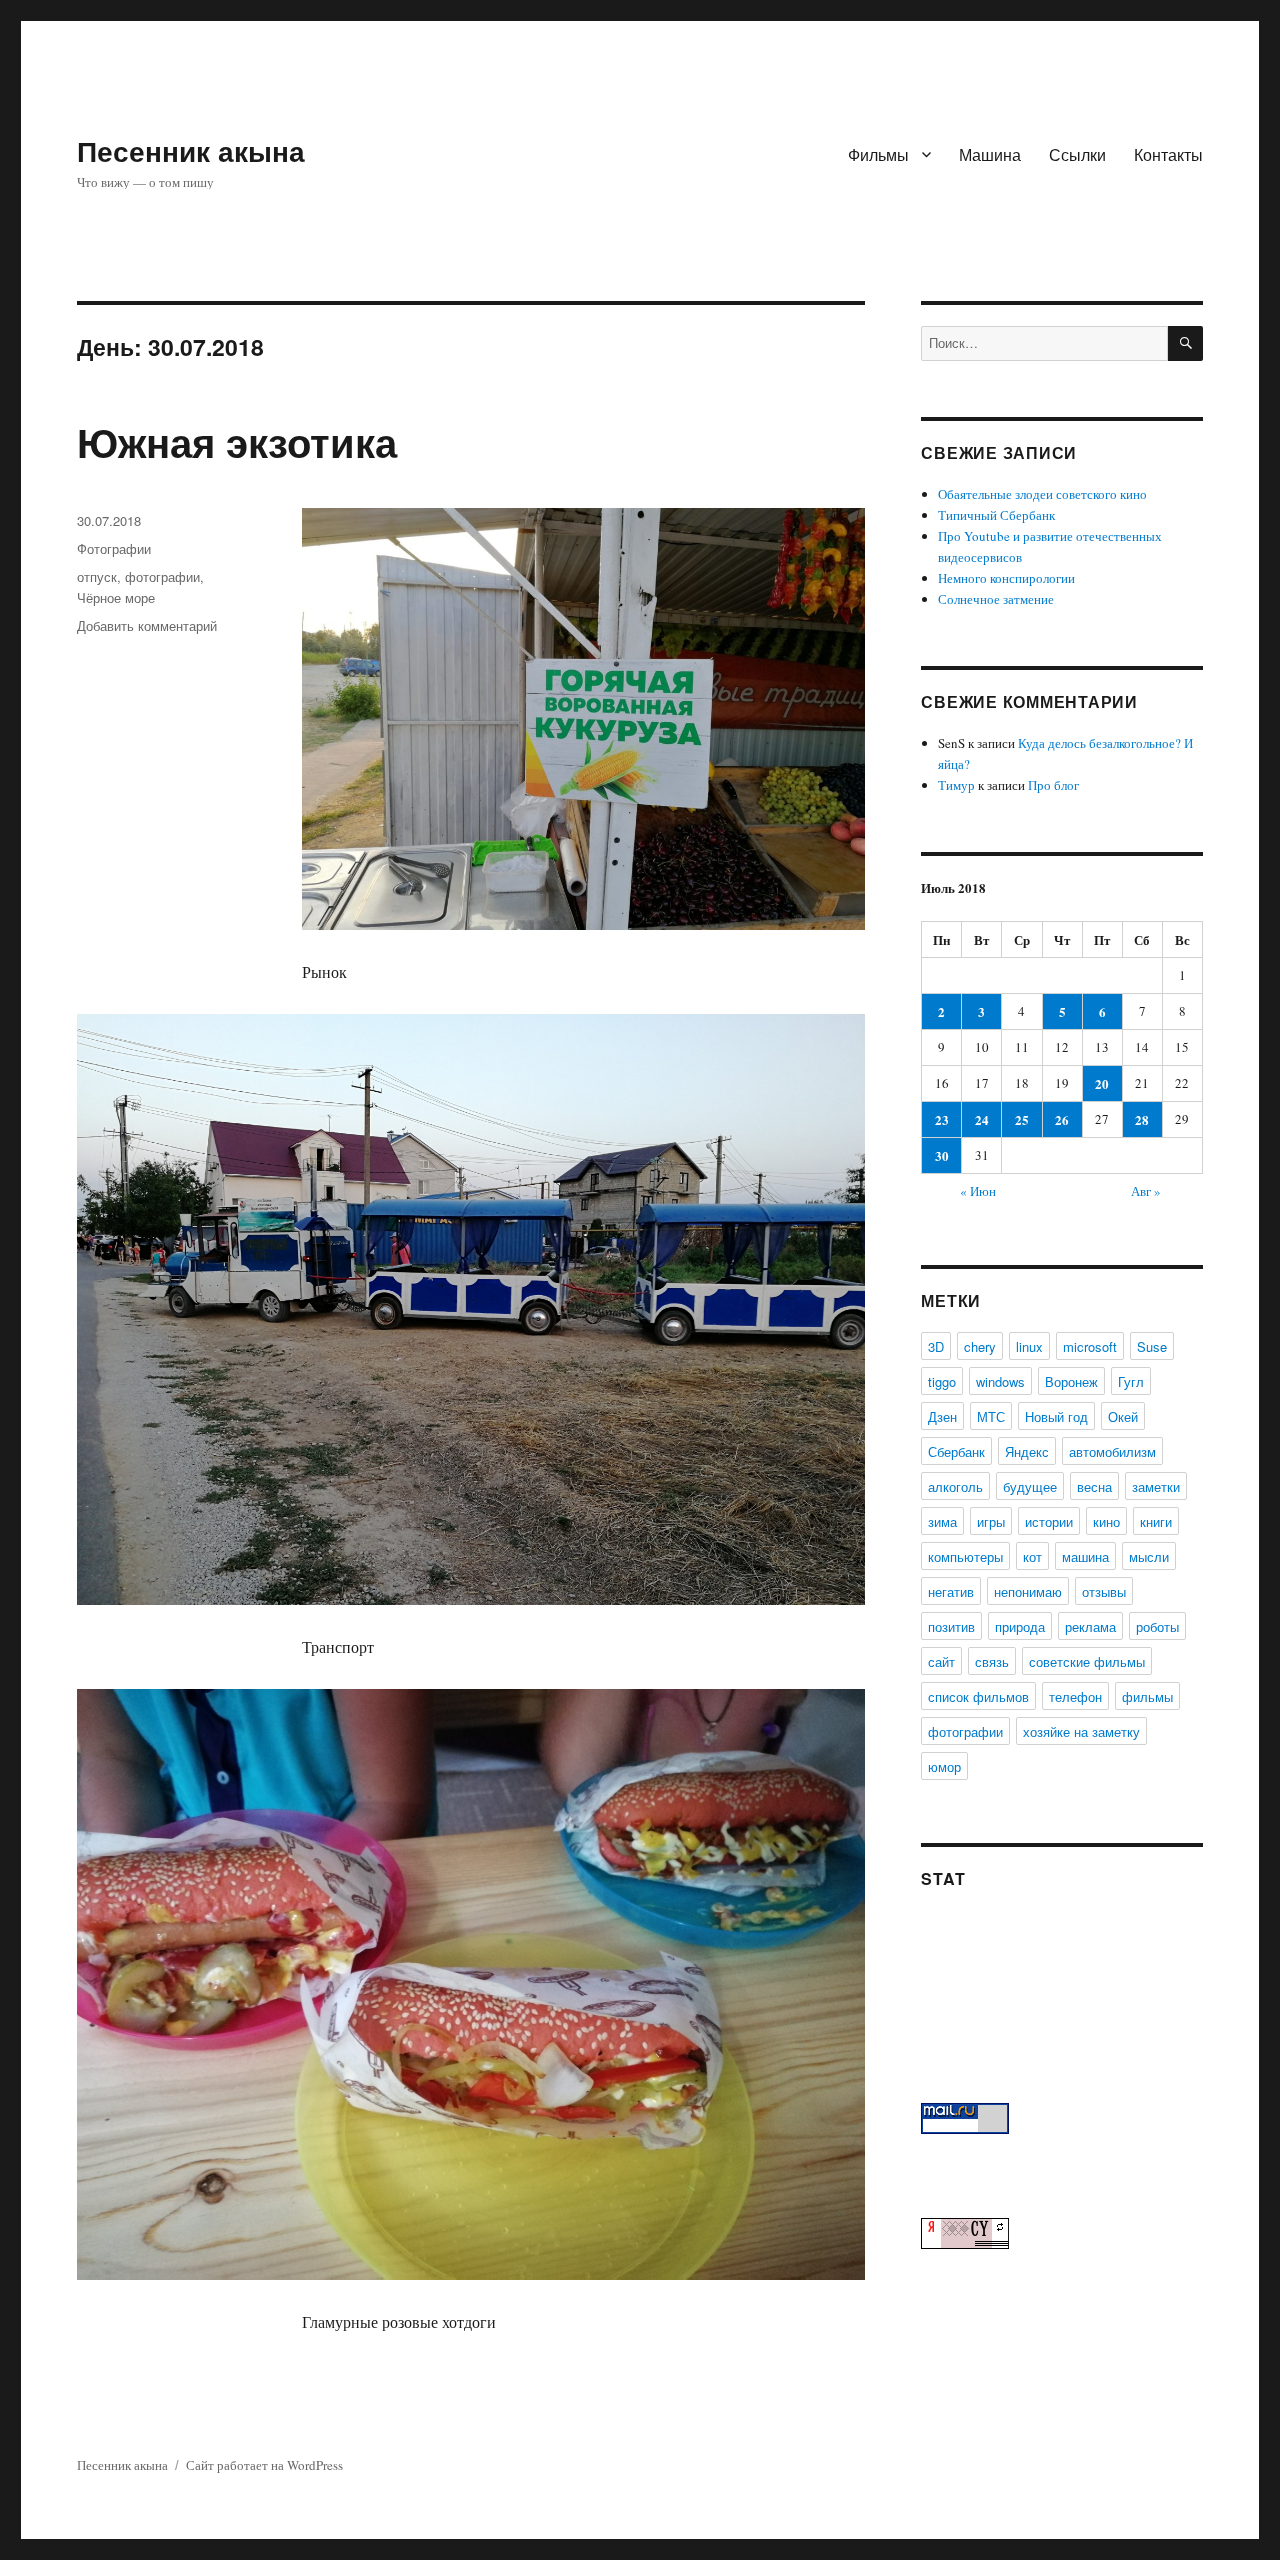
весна (1094, 1486)
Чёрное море (116, 597)
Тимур (956, 785)
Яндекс (1027, 1451)
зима (942, 1521)
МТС (991, 1416)
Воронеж (1071, 1381)
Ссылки (1077, 154)
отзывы (1104, 1591)
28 (1142, 1119)
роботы (1157, 1626)
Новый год (1056, 1416)
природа (1020, 1626)
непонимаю (1028, 1591)
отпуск (97, 576)
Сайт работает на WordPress (264, 2465)
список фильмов (978, 1696)
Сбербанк (956, 1451)
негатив (951, 1591)
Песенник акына (191, 150)
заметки (1156, 1486)
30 (942, 1155)
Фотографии (114, 548)
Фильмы (878, 154)
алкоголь (955, 1486)
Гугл (1131, 1381)
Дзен (942, 1416)
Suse (1152, 1346)
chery (980, 1346)
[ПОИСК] (1185, 343)
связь (992, 1661)
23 (942, 1119)
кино (1106, 1521)
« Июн (978, 1191)
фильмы (1147, 1696)
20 (1102, 1083)
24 (982, 1119)
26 (1062, 1119)
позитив (951, 1626)
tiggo (942, 1381)
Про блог (1053, 785)
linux (1029, 1346)
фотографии (162, 576)
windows (1000, 1381)
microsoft (1090, 1346)
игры (991, 1521)
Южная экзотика (237, 441)
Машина (990, 154)
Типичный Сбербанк (996, 515)
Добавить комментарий (147, 625)
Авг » (1146, 1191)
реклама (1090, 1626)
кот (1032, 1556)
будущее (1030, 1486)
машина (1085, 1556)
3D (936, 1346)
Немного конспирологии (1006, 578)
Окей (1123, 1416)
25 (1022, 1119)
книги (1156, 1521)
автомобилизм (1112, 1451)
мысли (1149, 1556)
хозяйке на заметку (1081, 1731)
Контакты (1168, 154)
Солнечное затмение (996, 599)
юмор (944, 1766)
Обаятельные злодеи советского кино (1042, 494)
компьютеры (965, 1556)
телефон (1075, 1696)
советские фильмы (1087, 1661)
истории (1049, 1521)
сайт (941, 1661)
